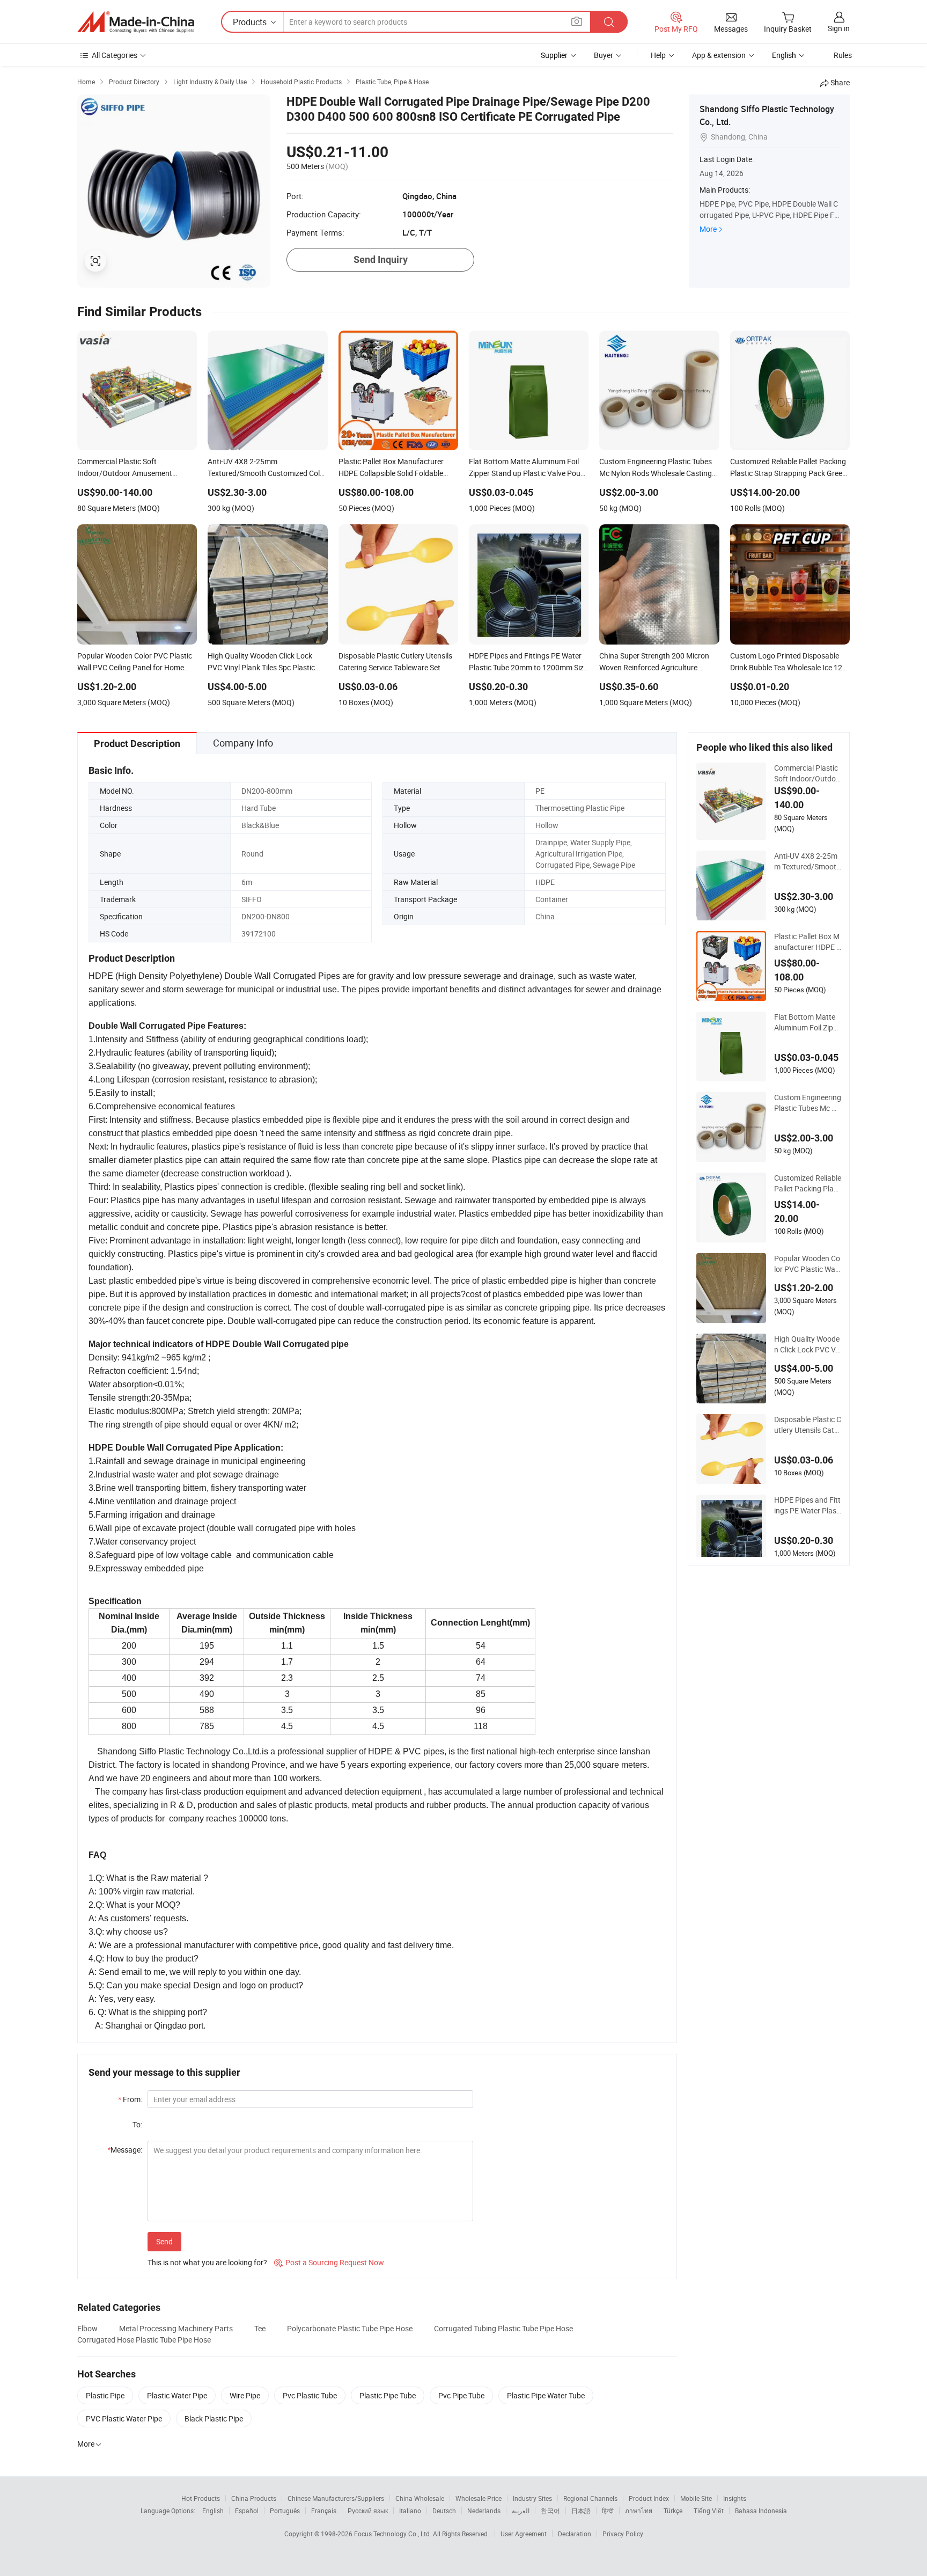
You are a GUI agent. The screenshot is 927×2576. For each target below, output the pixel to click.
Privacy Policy (623, 2534)
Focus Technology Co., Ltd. (393, 2534)
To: (137, 2124)
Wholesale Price (479, 2498)
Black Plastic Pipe (214, 2418)
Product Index (649, 2498)
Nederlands (484, 2511)
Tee (260, 2328)
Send (164, 2241)
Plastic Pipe (105, 2395)
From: (130, 2099)
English (213, 2511)
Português (285, 2511)
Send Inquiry (381, 259)
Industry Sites (532, 2498)
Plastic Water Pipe (177, 2395)
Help (658, 55)
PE (540, 791)
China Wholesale (420, 2498)
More (708, 229)
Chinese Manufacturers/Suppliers (336, 2498)
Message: (125, 2150)
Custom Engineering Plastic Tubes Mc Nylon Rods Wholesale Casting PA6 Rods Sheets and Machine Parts (808, 1103)
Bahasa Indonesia (761, 2511)
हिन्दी (608, 2511)
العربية (521, 2511)
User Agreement (524, 2534)
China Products (254, 2498)
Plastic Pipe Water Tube (546, 2395)
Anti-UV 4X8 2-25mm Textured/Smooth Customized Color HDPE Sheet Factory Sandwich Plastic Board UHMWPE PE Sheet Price (807, 861)
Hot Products (201, 2498)
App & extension (719, 55)
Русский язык (368, 2511)
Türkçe (673, 2511)
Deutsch (444, 2511)
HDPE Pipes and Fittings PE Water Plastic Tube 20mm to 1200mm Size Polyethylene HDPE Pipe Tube (808, 1505)
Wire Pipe (245, 2395)
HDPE (545, 882)
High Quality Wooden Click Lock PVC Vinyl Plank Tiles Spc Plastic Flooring (808, 1344)
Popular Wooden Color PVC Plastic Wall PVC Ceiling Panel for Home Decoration (808, 1264)
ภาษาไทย (639, 2511)
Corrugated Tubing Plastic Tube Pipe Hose (503, 2328)
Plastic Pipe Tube (388, 2395)
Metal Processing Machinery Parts (176, 2328)
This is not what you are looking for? (207, 2262)
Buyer (604, 55)
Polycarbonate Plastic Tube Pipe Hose (350, 2328)
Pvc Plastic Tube (310, 2395)
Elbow (87, 2328)
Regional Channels (590, 2498)
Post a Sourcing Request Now (329, 2262)
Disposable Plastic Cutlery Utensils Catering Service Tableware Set (808, 1425)
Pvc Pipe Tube (461, 2395)
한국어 (550, 2511)
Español (247, 2511)
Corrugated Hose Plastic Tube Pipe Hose (144, 2340)
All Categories (115, 55)
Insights (735, 2498)
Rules (843, 55)
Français (324, 2511)
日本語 (581, 2511)
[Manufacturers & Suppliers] (136, 22)
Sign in (839, 28)
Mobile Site (696, 2498)
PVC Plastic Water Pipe (124, 2418)
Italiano (410, 2511)
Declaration (575, 2534)
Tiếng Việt (709, 2511)
